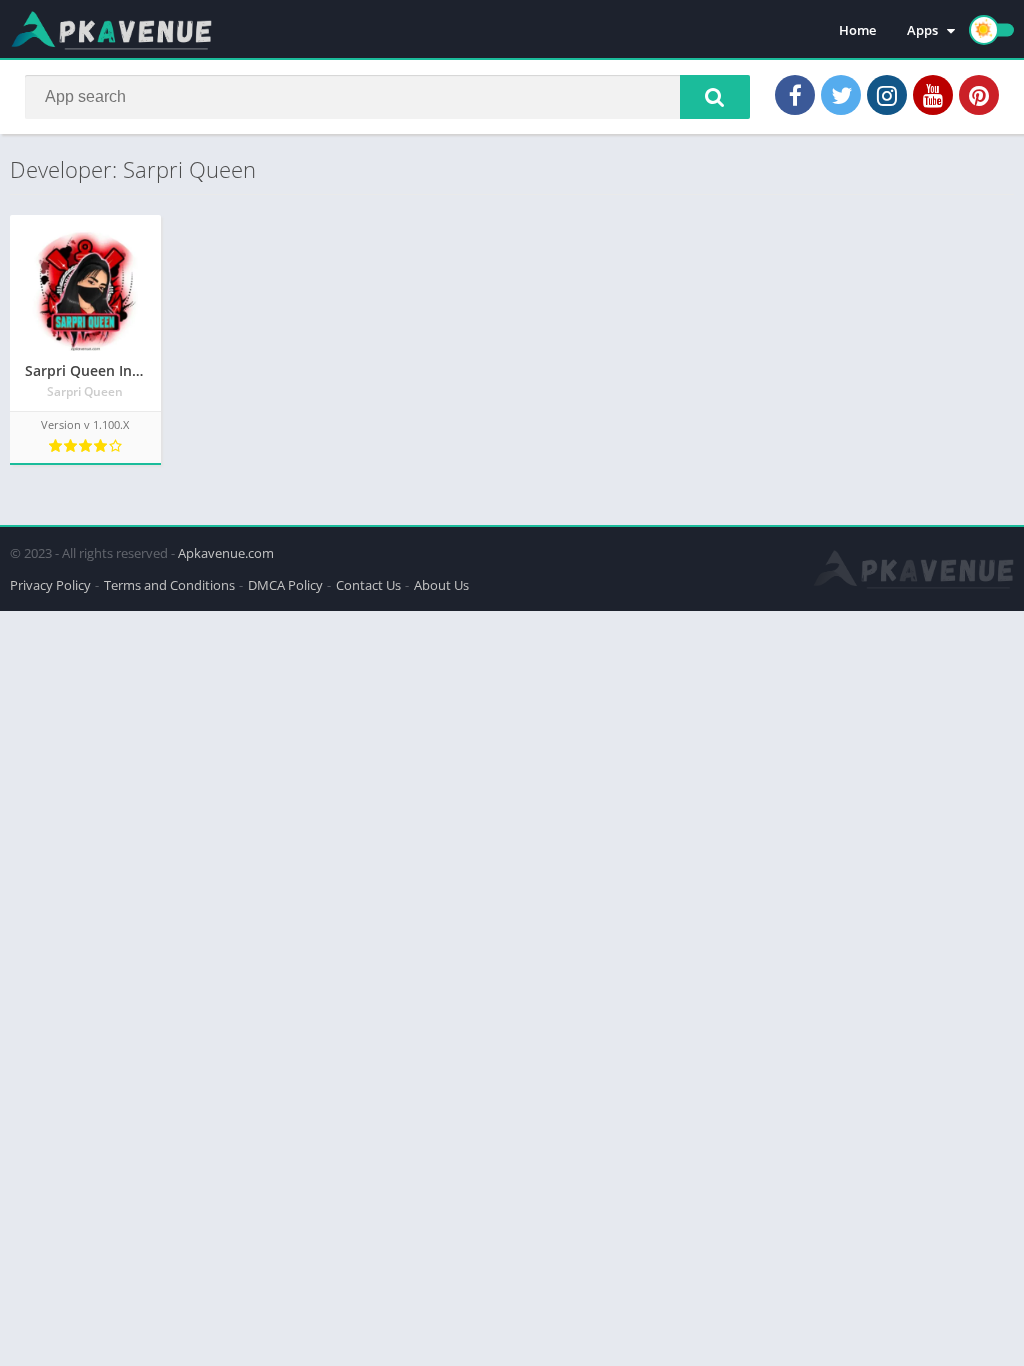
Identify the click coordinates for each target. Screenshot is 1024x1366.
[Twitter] (841, 95)
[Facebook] (795, 95)
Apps (922, 30)
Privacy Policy (50, 585)
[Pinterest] (979, 95)
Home (857, 30)
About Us (441, 585)
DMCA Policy (285, 585)
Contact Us (368, 585)
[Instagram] (887, 95)
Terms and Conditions (169, 585)
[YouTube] (933, 95)
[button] (715, 97)
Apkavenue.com (226, 553)
